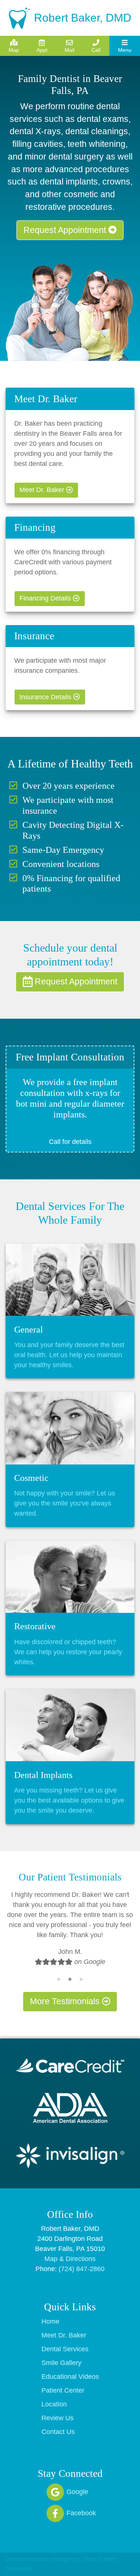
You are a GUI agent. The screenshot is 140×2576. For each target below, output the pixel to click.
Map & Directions (70, 2259)
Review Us (57, 2418)
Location (54, 2404)
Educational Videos (70, 2377)
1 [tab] (59, 1979)
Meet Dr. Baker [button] (43, 490)
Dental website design (38, 2559)
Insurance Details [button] (46, 697)
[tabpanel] (70, 1932)
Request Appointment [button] (66, 230)
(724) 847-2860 (82, 2269)
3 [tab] (81, 1979)
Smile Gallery (61, 2363)
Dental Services (65, 2349)
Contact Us (58, 2432)
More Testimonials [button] (66, 2001)
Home (50, 2321)
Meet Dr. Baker (64, 2335)
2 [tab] (70, 1979)
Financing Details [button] (46, 598)
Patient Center (63, 2390)
